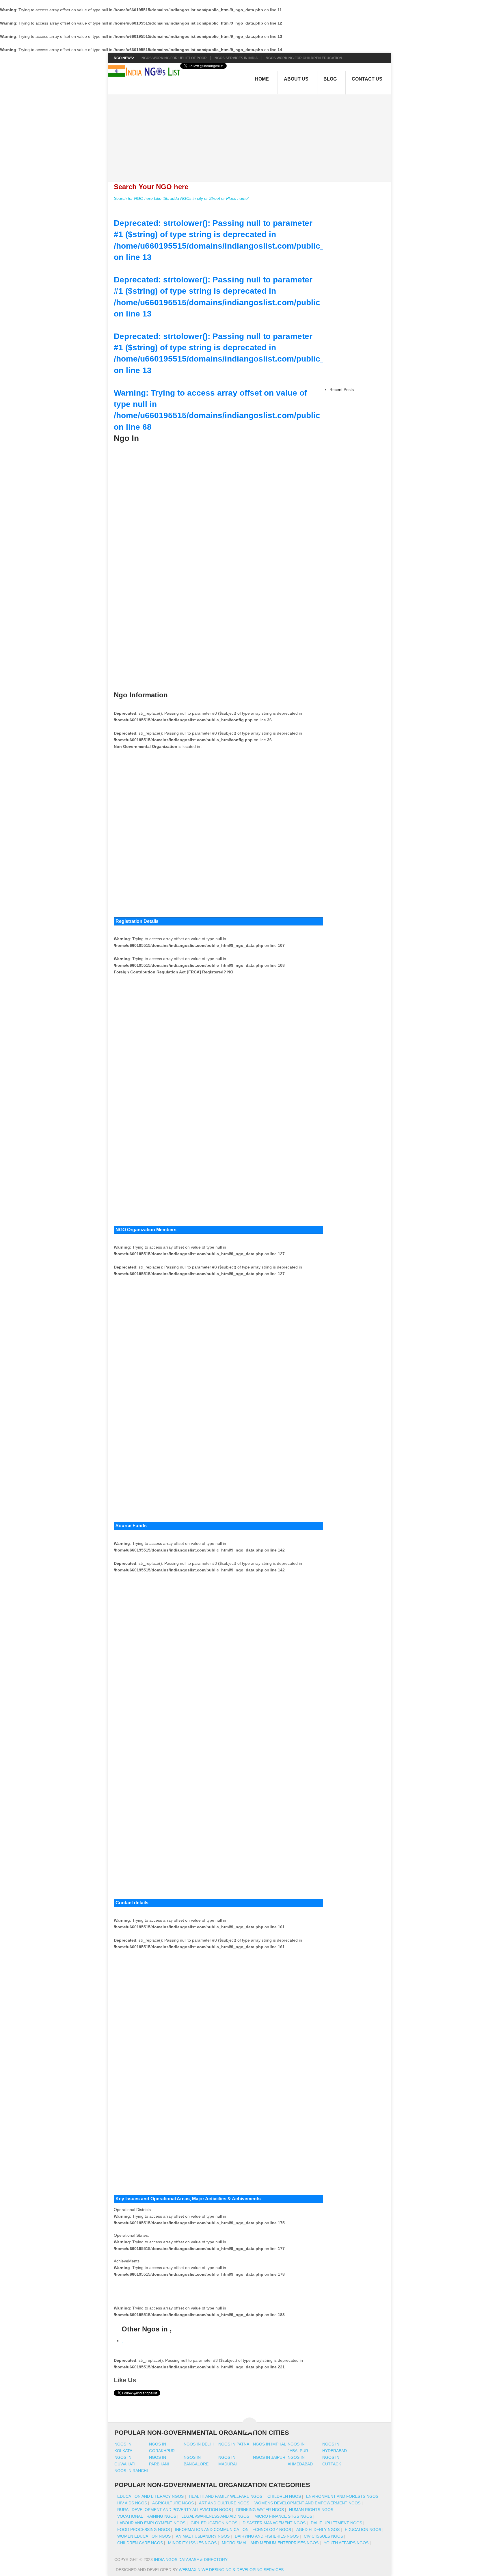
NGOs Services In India (236, 58)
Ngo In (126, 438)
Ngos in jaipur (269, 2457)
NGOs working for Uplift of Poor (174, 58)
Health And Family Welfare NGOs (226, 2496)
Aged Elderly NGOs (318, 2530)
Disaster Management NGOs (274, 2523)
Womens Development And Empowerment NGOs (307, 2503)
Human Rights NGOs (311, 2510)
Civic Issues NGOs (323, 2536)
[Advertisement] (253, 135)
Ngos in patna (234, 2444)
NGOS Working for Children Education (304, 58)
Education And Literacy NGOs (150, 2496)
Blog (330, 79)
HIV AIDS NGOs (132, 2503)
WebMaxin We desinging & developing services (232, 2570)
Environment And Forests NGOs (342, 2496)
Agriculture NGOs (173, 2503)
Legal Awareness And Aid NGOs (215, 2516)
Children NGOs (284, 2496)
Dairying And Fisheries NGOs (267, 2536)
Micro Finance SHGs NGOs (283, 2516)
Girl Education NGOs (214, 2523)
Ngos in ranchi (131, 2471)
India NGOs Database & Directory (190, 2560)
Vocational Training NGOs (147, 2516)
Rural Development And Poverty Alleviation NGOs (174, 2510)
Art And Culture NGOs (224, 2503)
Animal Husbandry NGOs (203, 2536)
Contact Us (367, 79)
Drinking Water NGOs (260, 2510)
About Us (296, 79)
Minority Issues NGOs (192, 2543)
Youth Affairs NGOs (346, 2543)
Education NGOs (363, 2530)
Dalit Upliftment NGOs (336, 2523)
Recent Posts (342, 390)
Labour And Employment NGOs (151, 2523)
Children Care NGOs (140, 2543)
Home (262, 79)
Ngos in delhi (199, 2444)
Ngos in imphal (270, 2444)
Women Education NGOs (144, 2536)
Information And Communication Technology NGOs (233, 2530)
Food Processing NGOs (144, 2530)
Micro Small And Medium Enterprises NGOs (270, 2543)
